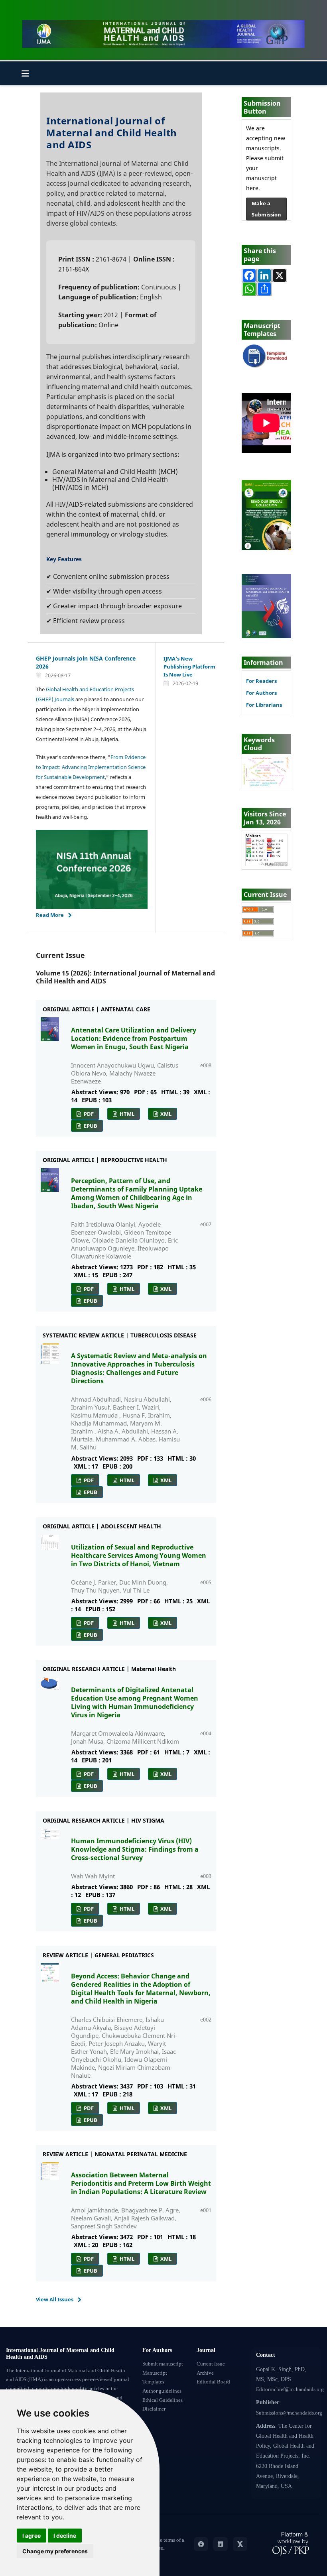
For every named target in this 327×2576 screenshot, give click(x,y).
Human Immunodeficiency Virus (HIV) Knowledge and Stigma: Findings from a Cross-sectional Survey (135, 1849)
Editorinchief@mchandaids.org (290, 2389)
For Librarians (264, 705)
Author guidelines (162, 2391)
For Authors (261, 693)
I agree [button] (32, 2536)
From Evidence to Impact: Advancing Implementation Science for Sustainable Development (91, 767)
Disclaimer (154, 2409)
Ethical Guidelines (163, 2400)
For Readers (261, 681)
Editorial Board (213, 2382)
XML (165, 1114)
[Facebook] (201, 2544)
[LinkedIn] (221, 2544)
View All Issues (55, 2299)
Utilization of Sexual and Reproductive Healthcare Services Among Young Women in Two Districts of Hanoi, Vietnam (139, 1555)
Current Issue (211, 2364)
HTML (126, 1114)
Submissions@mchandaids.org (289, 2413)
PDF (88, 1114)
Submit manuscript (163, 2364)
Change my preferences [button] (55, 2551)
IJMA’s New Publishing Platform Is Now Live (189, 667)
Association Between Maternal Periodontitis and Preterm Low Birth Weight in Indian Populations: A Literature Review (141, 2183)
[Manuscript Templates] (266, 356)
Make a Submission (266, 209)
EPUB (90, 1126)
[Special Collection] (266, 514)
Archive (205, 2373)
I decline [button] (65, 2536)
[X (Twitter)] (240, 2544)
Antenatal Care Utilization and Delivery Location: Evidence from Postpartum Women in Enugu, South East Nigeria (134, 1038)
